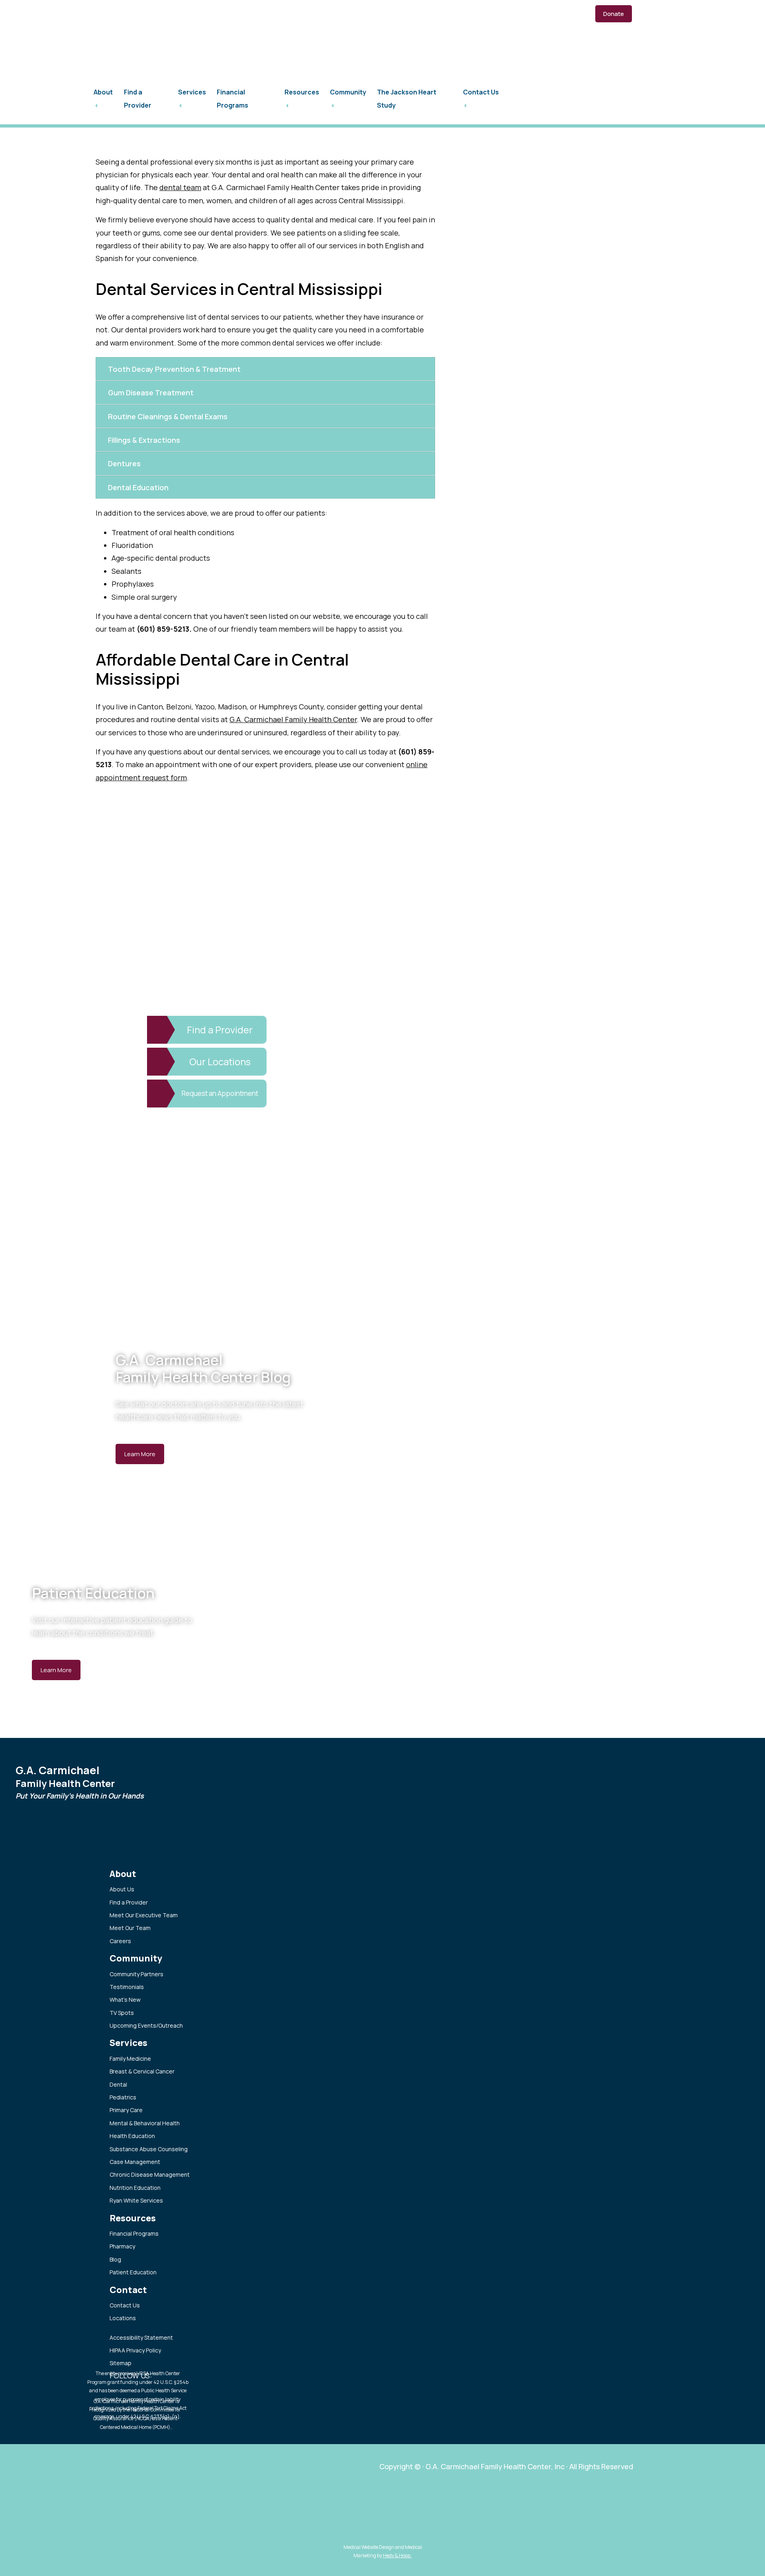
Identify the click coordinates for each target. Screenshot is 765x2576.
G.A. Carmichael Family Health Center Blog (203, 1368)
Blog (115, 2259)
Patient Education (93, 1593)
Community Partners (136, 1974)
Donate (614, 14)
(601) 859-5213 (125, 13)
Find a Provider (129, 1902)
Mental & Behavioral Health (145, 2123)
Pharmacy (122, 2246)
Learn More (140, 1454)
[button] (265, 369)
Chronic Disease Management (150, 2174)
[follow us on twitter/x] (180, 13)
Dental (118, 2084)
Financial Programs (134, 2233)
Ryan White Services (136, 2200)
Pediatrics (123, 2097)
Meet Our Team (130, 1928)
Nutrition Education (135, 2188)
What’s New (125, 2000)
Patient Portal (455, 14)
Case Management (135, 2162)
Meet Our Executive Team (144, 1915)
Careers (120, 1941)
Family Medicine (130, 2059)
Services (192, 92)
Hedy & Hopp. (397, 2555)
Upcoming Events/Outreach (146, 2025)
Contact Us (481, 92)
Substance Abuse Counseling (149, 2149)
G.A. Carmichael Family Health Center (293, 719)
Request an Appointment (535, 14)
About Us (122, 1889)
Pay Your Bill (394, 14)
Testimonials (127, 1987)
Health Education (132, 2136)
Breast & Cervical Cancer (142, 2071)
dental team (180, 187)
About (103, 92)
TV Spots (122, 2013)
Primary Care (126, 2110)
